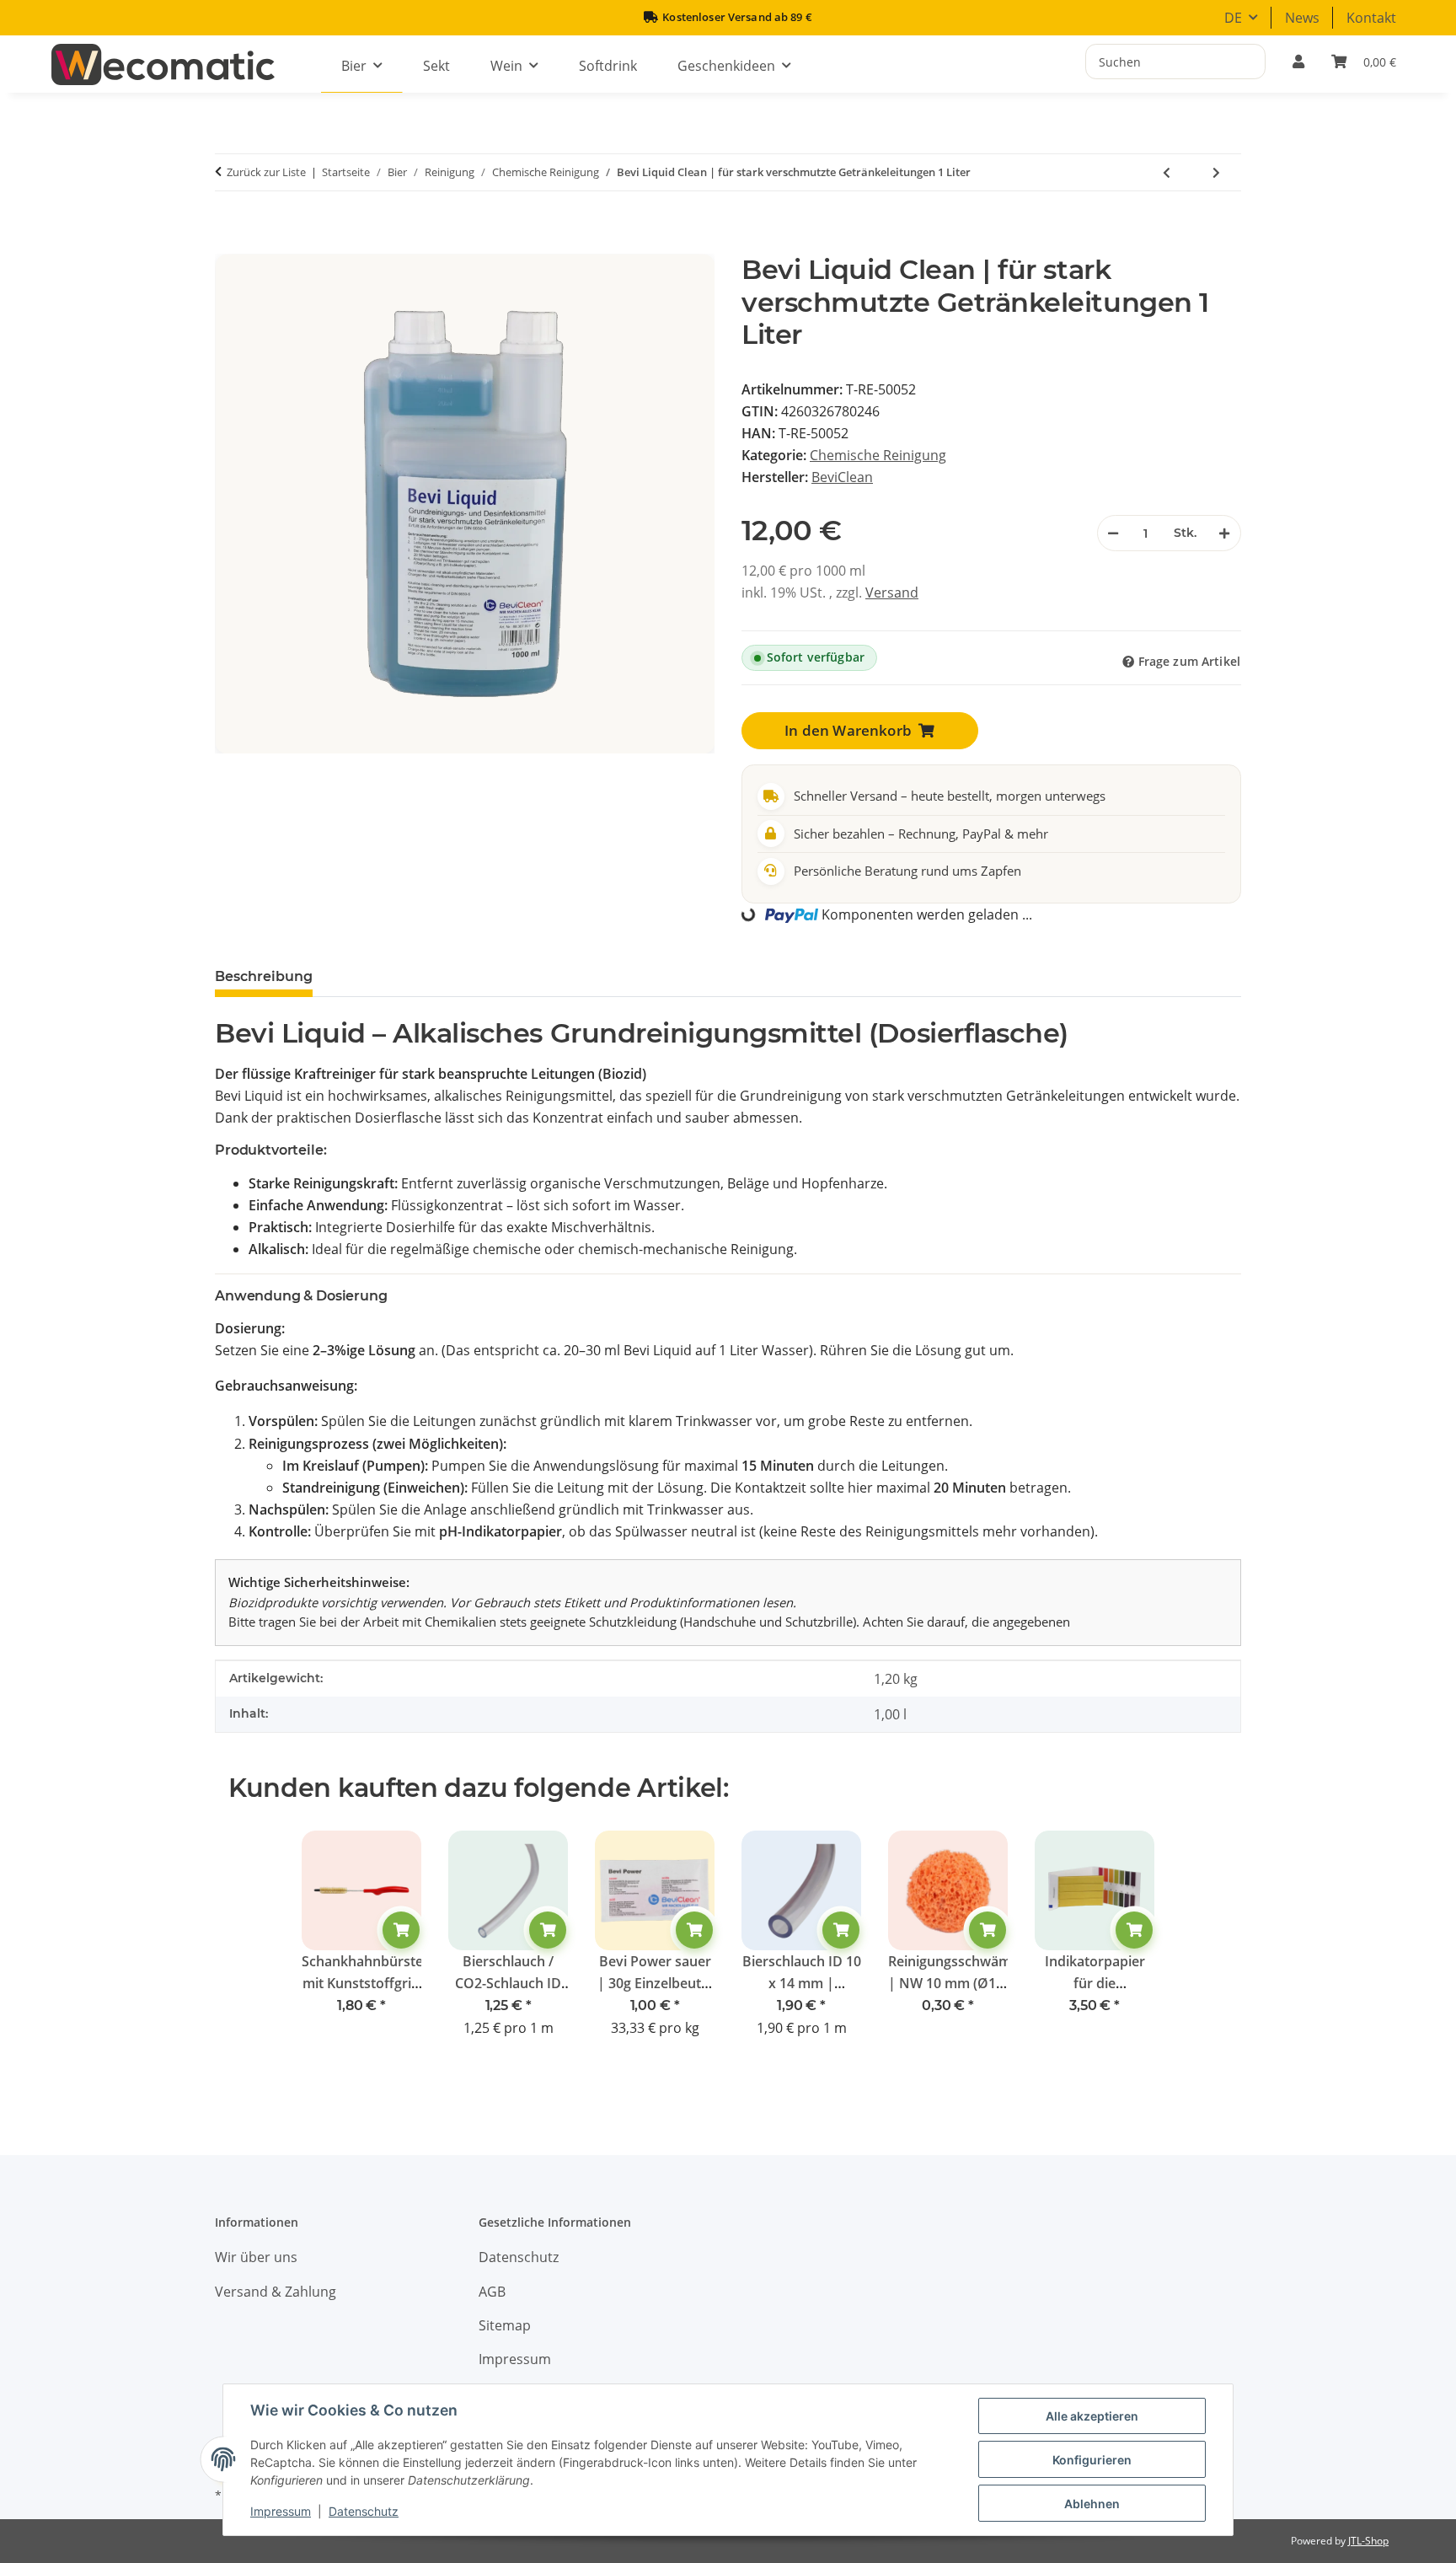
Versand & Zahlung (276, 2292)
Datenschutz (364, 2511)
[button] (1298, 62)
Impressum (281, 2511)
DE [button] (1233, 18)
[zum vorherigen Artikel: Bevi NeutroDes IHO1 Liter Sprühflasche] (1167, 172)
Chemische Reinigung (878, 455)
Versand (892, 592)
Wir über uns (256, 2257)
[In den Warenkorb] (236, 244)
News (1302, 18)
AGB (492, 2292)
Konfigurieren (1092, 2460)
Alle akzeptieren (1092, 2416)
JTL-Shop (1368, 2541)
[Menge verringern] (1114, 533)
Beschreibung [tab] (264, 976)
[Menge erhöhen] (1224, 533)
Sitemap (505, 2325)
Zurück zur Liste (266, 172)
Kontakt (1371, 18)
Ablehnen (1092, 2504)
